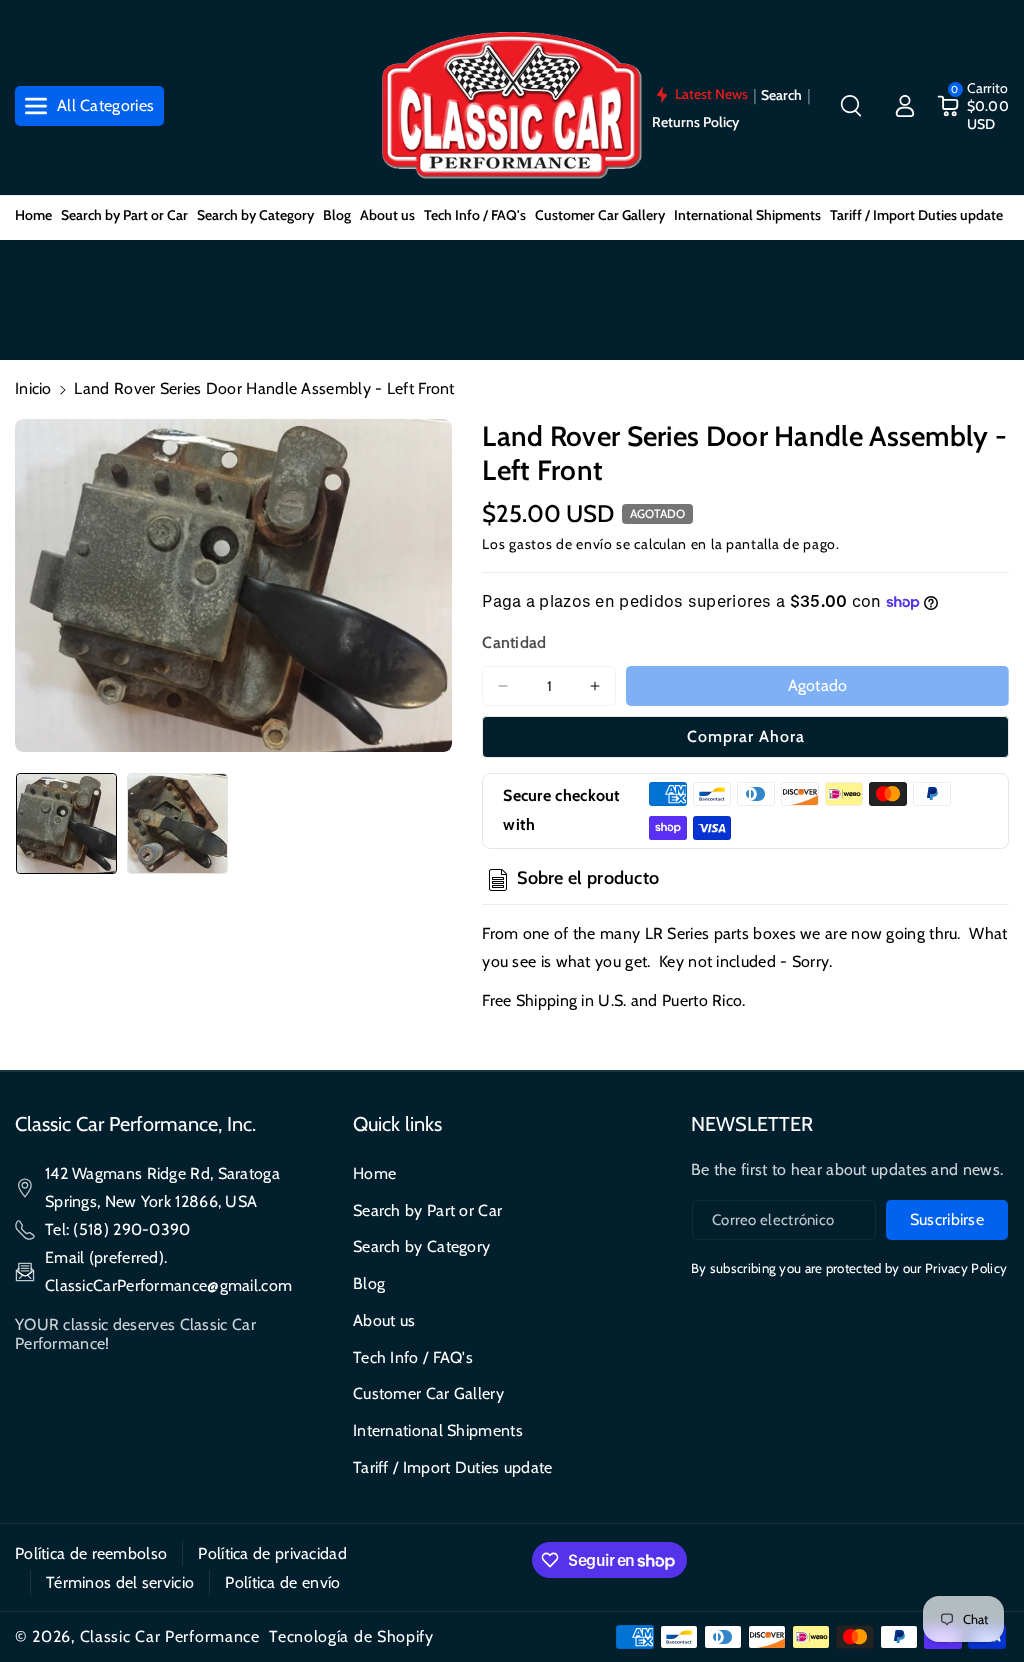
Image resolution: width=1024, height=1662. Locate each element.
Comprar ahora (746, 736)
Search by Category (421, 1246)
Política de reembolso (91, 1553)
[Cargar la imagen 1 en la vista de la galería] (66, 823)
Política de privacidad (272, 1553)
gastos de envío (561, 544)
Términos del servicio (120, 1582)
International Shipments (438, 1430)
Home (374, 1173)
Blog (369, 1283)
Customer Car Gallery (428, 1393)
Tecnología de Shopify (351, 1636)
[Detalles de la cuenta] (905, 106)
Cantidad (514, 642)
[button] (851, 106)
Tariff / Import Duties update (453, 1467)
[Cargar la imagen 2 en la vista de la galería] (177, 823)
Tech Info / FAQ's (413, 1357)
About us (384, 1320)
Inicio (33, 388)
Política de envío (282, 1582)
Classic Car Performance (170, 1636)
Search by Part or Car (427, 1210)
